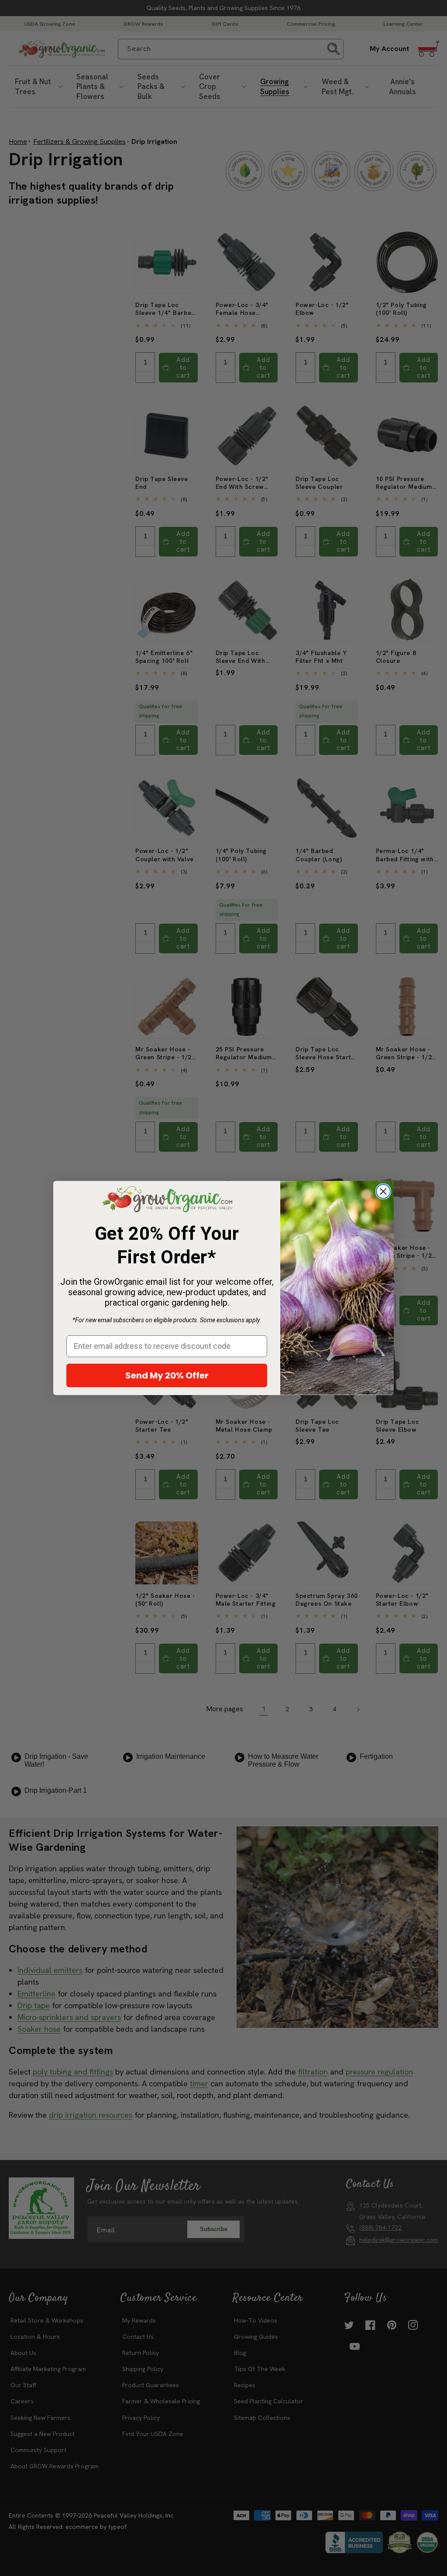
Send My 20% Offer (167, 1375)
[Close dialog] (383, 1191)
